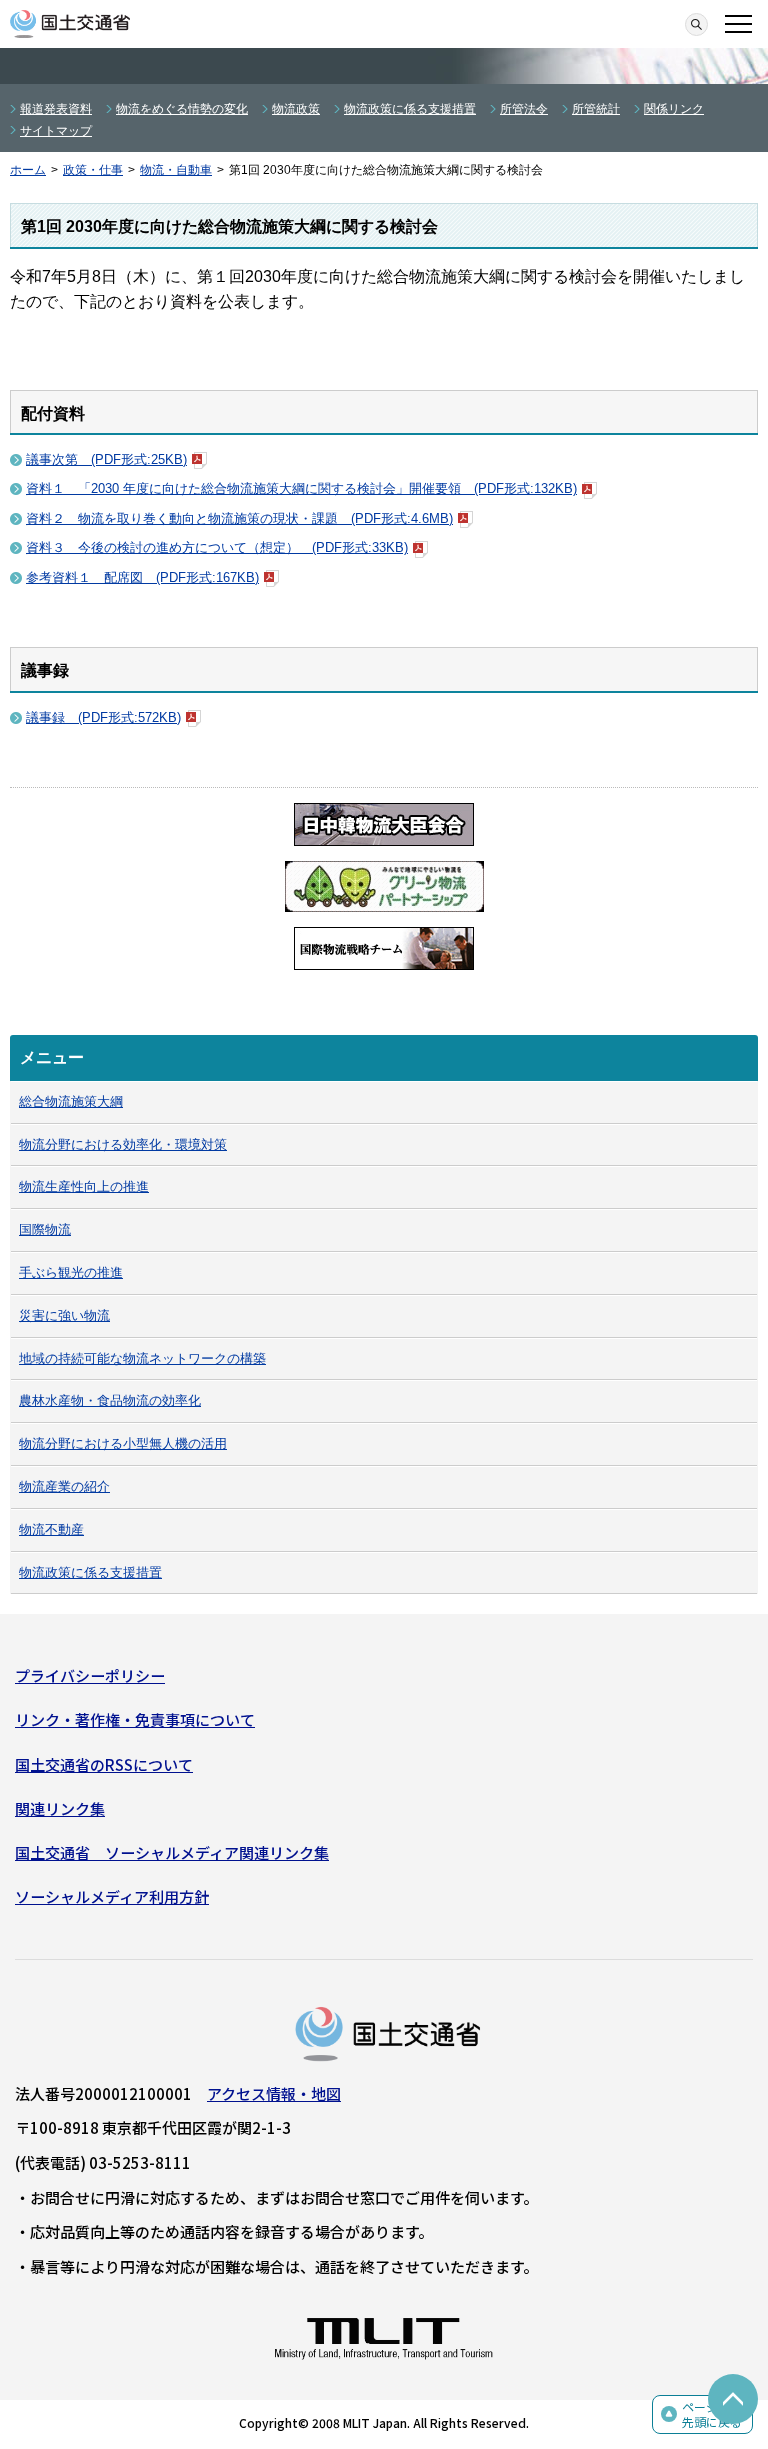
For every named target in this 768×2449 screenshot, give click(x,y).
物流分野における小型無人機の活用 (123, 1443)
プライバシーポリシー (90, 1675)
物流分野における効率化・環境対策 (123, 1144)
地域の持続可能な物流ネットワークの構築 (142, 1358)
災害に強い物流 (64, 1315)
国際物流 (45, 1229)
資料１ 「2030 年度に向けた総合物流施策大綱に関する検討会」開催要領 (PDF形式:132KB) (301, 488)
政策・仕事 (93, 170)
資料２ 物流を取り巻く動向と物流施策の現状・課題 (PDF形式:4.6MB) (239, 518)
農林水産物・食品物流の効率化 (110, 1400)
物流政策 (296, 109)
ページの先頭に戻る (712, 2414)
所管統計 (596, 109)
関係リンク (674, 109)
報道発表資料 (56, 109)
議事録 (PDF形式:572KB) (103, 717)
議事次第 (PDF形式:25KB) (106, 459)
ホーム (28, 170)
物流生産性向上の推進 (84, 1186)
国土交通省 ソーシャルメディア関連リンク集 (172, 1852)
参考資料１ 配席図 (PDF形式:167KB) (142, 577)
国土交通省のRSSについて (104, 1764)
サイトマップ (56, 131)
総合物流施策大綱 (71, 1101)
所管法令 (524, 109)
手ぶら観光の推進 (71, 1272)
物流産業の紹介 (64, 1486)
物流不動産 (51, 1529)
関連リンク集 (60, 1808)
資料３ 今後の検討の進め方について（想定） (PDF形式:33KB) (217, 547)
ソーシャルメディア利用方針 (112, 1896)
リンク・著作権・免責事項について (135, 1719)
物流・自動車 (176, 170)
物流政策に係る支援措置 (410, 109)
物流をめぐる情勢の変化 (182, 109)
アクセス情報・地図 (274, 2093)
